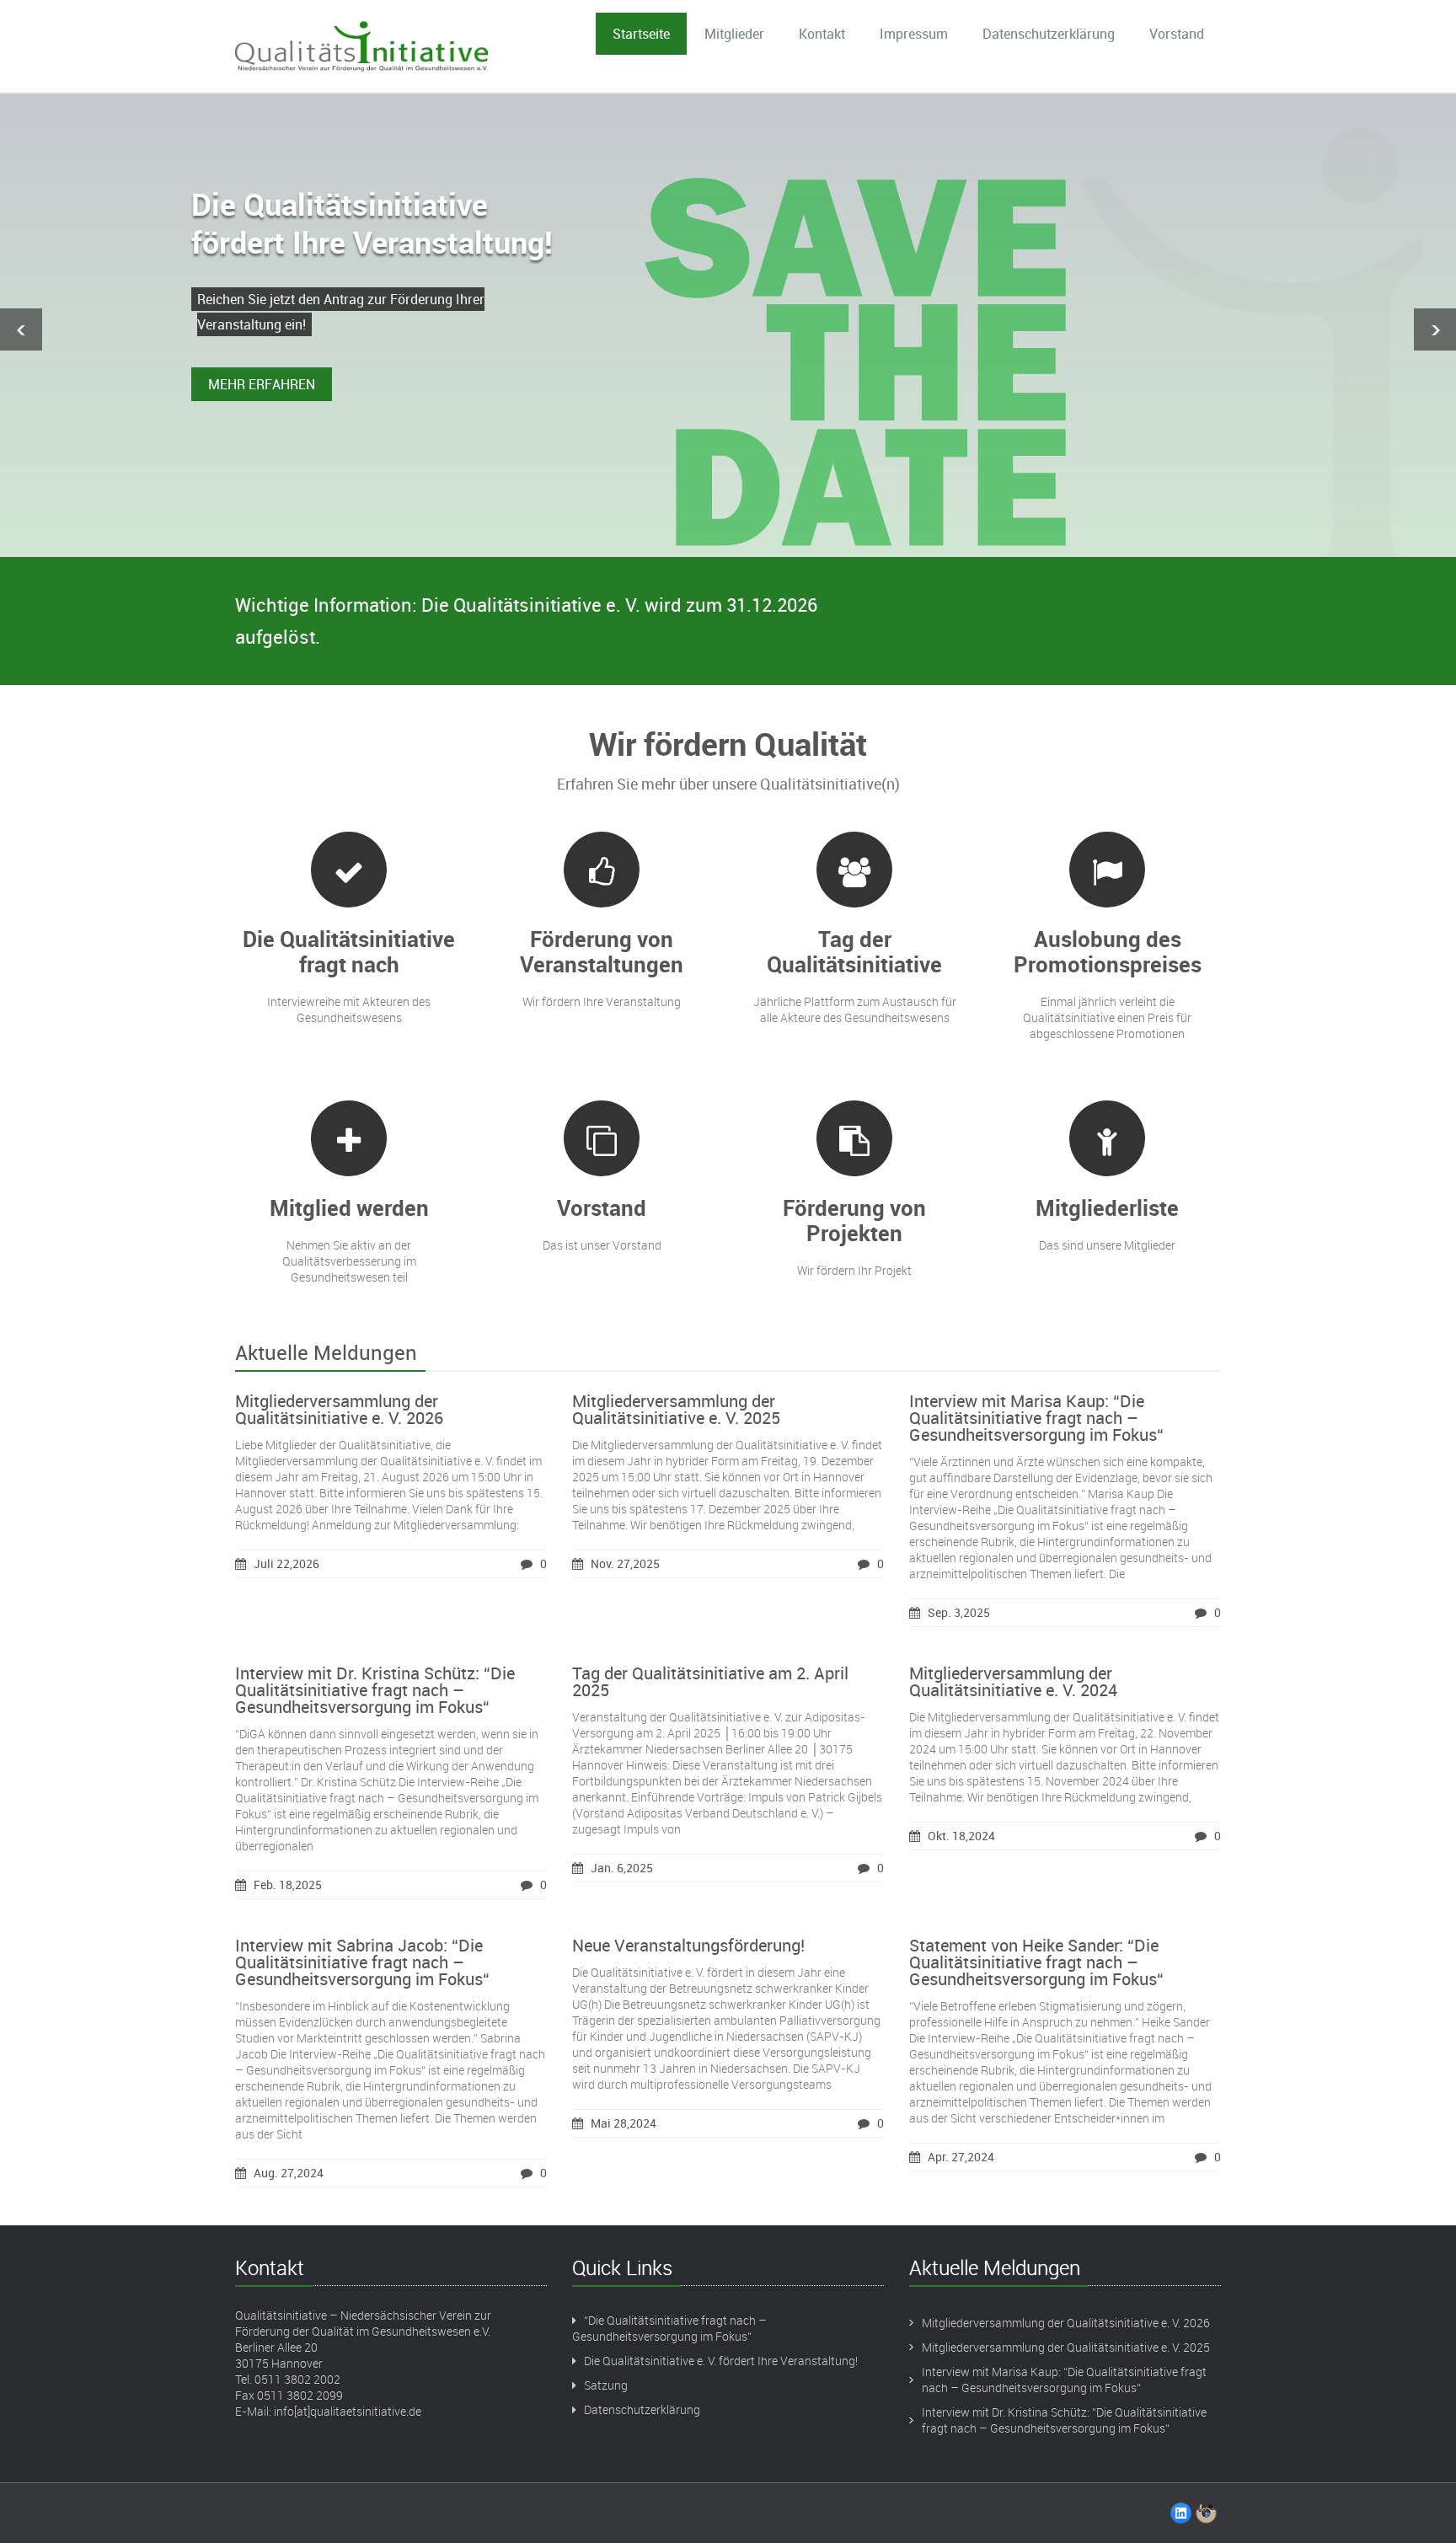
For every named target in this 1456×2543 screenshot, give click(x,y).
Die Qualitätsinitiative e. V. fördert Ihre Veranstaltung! (721, 2361)
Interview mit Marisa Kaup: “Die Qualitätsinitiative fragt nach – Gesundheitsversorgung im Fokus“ (1036, 1418)
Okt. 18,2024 (961, 1836)
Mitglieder (734, 34)
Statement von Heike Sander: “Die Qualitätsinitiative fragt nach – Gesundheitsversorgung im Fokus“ (1036, 1962)
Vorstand (1177, 34)
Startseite (641, 34)
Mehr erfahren (262, 384)
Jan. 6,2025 (622, 1868)
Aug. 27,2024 (289, 2173)
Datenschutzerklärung (1049, 34)
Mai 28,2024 (624, 2123)
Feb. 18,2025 (288, 1884)
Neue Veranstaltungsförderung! (688, 1945)
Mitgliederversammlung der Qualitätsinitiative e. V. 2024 (1013, 1681)
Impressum (914, 34)
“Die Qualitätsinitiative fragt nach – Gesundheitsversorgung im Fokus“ (669, 2328)
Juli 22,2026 (286, 1563)
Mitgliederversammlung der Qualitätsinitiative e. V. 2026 (339, 1409)
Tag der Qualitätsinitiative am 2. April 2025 (710, 1681)
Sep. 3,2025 (959, 1612)
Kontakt (822, 34)
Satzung (606, 2385)
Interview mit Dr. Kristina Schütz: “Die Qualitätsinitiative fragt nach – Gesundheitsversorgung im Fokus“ (375, 1690)
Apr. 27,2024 (961, 2157)
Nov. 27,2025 (625, 1563)
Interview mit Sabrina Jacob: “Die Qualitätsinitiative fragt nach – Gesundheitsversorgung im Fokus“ (362, 1962)
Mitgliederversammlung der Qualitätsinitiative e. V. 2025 (676, 1409)
